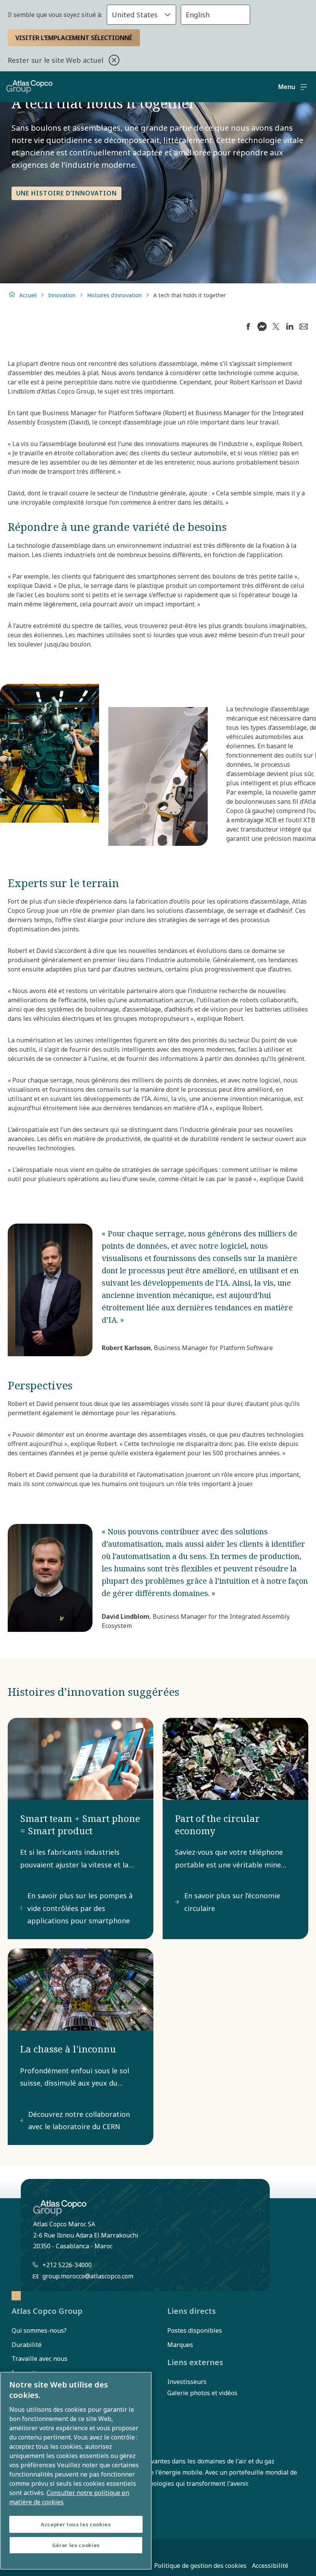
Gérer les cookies (76, 2545)
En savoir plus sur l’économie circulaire (232, 1902)
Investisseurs (187, 2382)
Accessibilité (270, 2566)
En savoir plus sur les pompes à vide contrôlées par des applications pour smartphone (80, 1908)
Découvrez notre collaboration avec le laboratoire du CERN (79, 2120)
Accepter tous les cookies (76, 2524)
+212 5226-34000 (67, 2265)
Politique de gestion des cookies (200, 2566)
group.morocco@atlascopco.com (88, 2276)
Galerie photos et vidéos (202, 2393)
